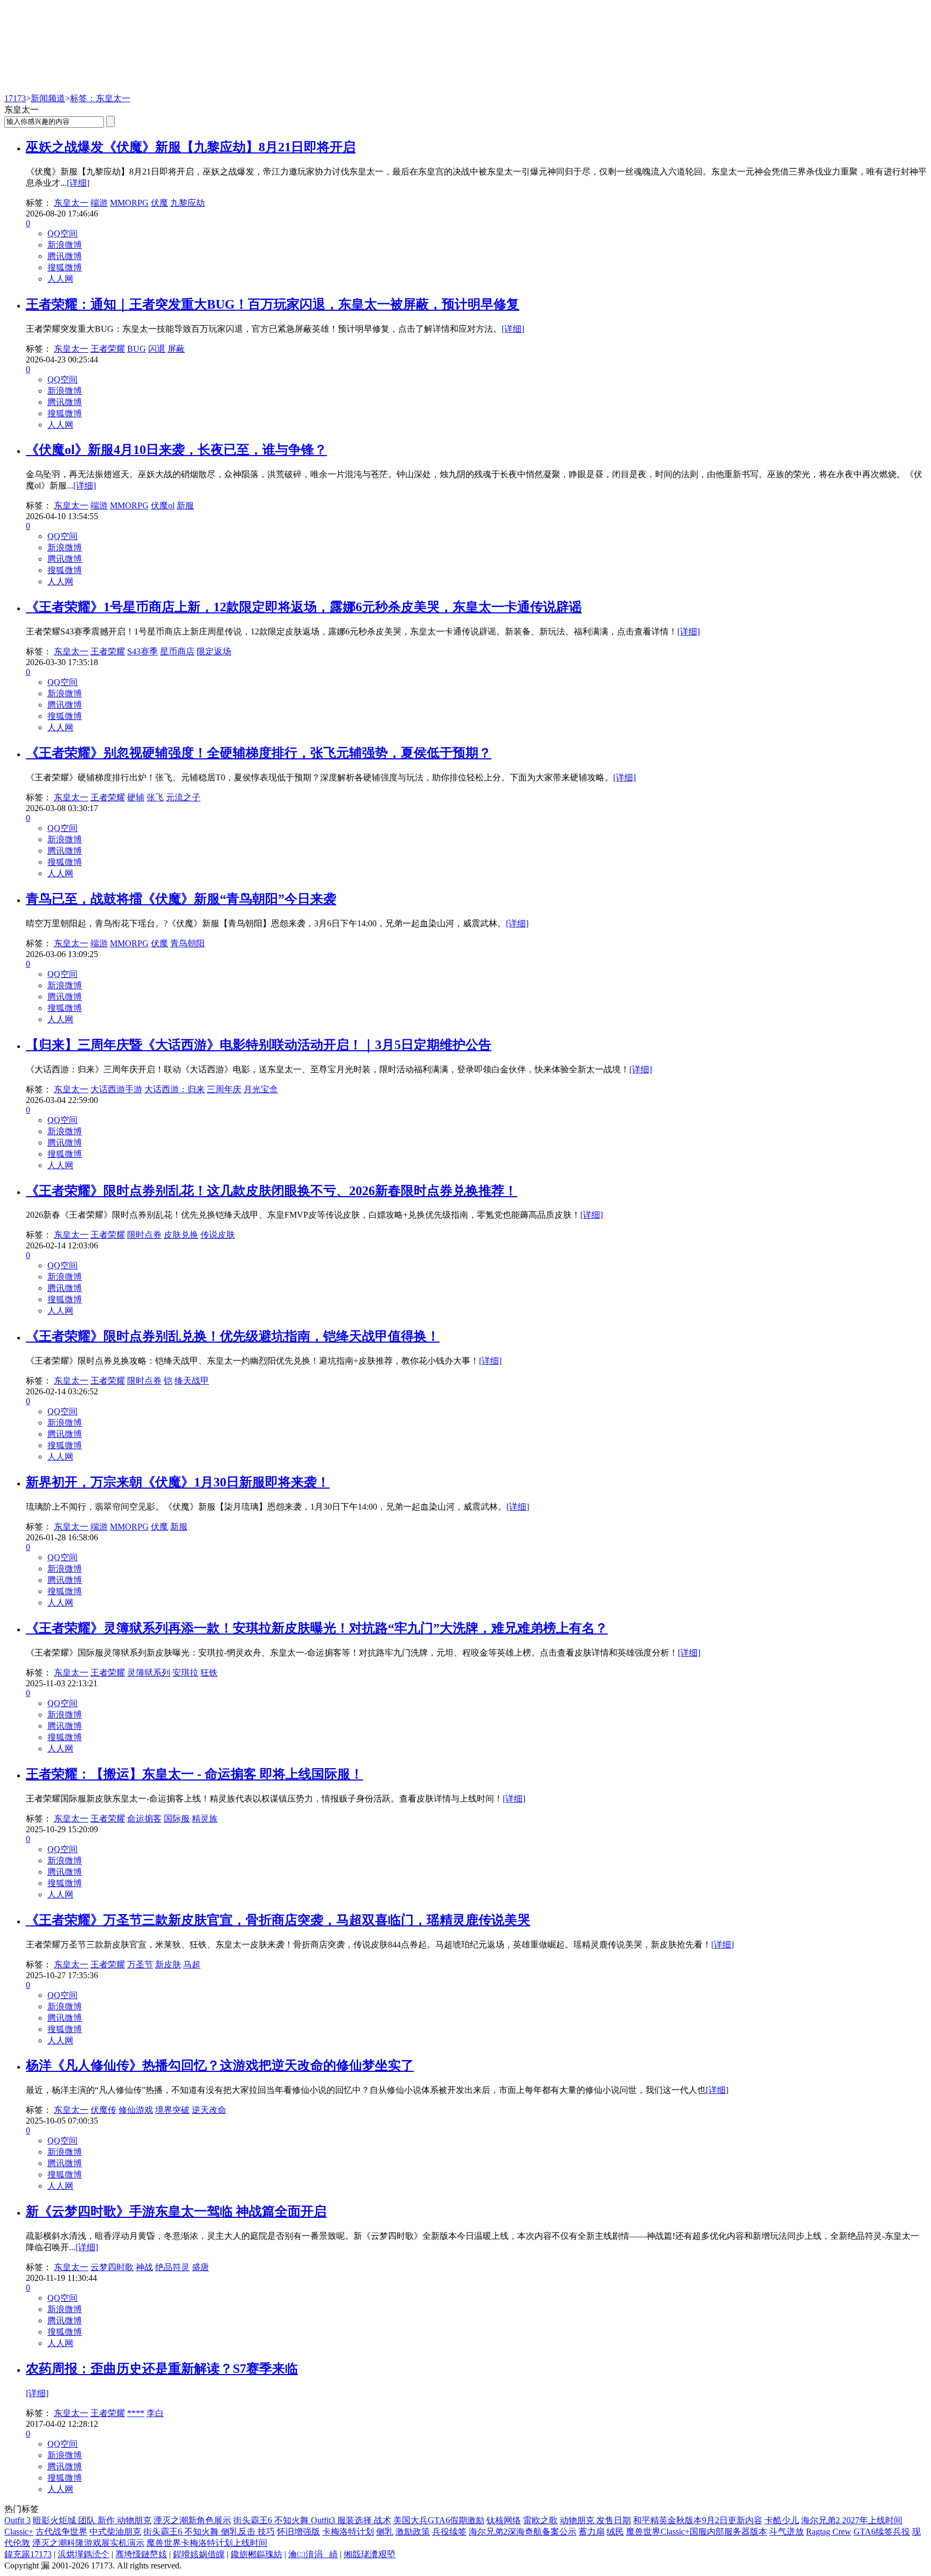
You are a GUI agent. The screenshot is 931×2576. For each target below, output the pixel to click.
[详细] (78, 183)
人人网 (60, 279)
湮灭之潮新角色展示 (192, 2520)
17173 (15, 98)
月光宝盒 (261, 1089)
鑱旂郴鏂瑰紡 (256, 2554)
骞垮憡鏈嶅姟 (141, 2554)
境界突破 (172, 2110)
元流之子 (183, 797)
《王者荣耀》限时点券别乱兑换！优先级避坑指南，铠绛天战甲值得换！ (233, 1336)
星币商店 (177, 651)
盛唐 (200, 2267)
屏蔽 (176, 349)
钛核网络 (504, 2520)
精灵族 (205, 1818)
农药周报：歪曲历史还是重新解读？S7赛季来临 (162, 2369)
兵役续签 (449, 2532)
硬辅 (136, 797)
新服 (185, 505)
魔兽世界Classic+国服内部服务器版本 (697, 2532)
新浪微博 (65, 245)
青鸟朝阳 (187, 943)
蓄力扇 (592, 2532)
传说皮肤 (218, 1235)
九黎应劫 (187, 203)
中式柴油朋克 (115, 2532)
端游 (99, 203)
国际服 (177, 1818)
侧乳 (385, 2532)
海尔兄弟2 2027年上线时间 (852, 2520)
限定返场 (214, 651)
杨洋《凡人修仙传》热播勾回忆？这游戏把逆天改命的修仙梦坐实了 (220, 2065)
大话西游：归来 (175, 1089)
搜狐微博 (65, 267)
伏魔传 (103, 2110)
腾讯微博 (65, 256)
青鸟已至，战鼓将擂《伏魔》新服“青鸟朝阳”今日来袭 (181, 899)
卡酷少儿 (782, 2520)
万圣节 (140, 1964)
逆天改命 (209, 2110)
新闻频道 (48, 98)
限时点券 (144, 1235)
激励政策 (413, 2532)
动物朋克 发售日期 (595, 2520)
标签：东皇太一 (100, 98)
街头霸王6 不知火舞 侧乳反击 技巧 (209, 2532)
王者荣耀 (108, 349)
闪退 (157, 349)
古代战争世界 (61, 2532)
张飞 (155, 797)
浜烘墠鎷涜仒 (84, 2554)
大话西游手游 (116, 1089)
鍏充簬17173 (28, 2554)
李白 (155, 2413)
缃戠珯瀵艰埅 (370, 2554)
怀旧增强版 (298, 2532)
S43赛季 (143, 651)
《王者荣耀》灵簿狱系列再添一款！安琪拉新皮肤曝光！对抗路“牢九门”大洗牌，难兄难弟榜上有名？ (317, 1628)
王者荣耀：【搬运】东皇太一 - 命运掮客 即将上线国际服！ (194, 1774)
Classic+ (19, 2532)
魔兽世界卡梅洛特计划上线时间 (207, 2543)
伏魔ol (163, 505)
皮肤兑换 (181, 1235)
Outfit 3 (18, 2520)
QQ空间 (62, 233)
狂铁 (209, 1673)
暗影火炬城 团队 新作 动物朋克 (92, 2520)
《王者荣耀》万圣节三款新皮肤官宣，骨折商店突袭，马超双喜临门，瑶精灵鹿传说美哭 (278, 1920)
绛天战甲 (192, 1381)
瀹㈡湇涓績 (313, 2554)
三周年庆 (224, 1089)
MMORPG (129, 203)
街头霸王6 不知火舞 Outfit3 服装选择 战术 (312, 2520)
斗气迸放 (787, 2532)
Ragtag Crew (829, 2532)
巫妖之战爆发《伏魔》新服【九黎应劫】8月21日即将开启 (191, 147)
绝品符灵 (172, 2267)
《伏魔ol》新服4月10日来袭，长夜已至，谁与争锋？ (176, 450)
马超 (192, 1964)
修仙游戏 (136, 2110)
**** (136, 2413)
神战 (144, 2267)
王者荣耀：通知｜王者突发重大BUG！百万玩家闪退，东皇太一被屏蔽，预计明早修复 (273, 304)
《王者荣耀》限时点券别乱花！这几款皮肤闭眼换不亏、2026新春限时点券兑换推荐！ (272, 1191)
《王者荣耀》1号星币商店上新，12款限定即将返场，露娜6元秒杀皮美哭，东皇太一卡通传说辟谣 (304, 607)
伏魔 (159, 203)
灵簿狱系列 (149, 1673)
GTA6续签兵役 (882, 2532)
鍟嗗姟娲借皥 (199, 2554)
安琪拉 (185, 1673)
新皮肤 (168, 1964)
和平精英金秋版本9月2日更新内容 (698, 2520)
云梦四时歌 (112, 2267)
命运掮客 (144, 1818)
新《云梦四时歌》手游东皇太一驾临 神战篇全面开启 (176, 2211)
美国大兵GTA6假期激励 (439, 2520)
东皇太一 (71, 203)
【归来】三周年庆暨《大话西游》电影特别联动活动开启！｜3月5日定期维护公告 (259, 1045)
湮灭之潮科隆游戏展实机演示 (88, 2543)
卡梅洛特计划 (348, 2532)
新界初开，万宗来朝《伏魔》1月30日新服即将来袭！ (178, 1482)
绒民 (615, 2532)
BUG (137, 349)
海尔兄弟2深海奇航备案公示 (523, 2532)
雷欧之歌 (540, 2520)
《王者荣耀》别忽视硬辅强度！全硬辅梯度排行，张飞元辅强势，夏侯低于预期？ (259, 753)
